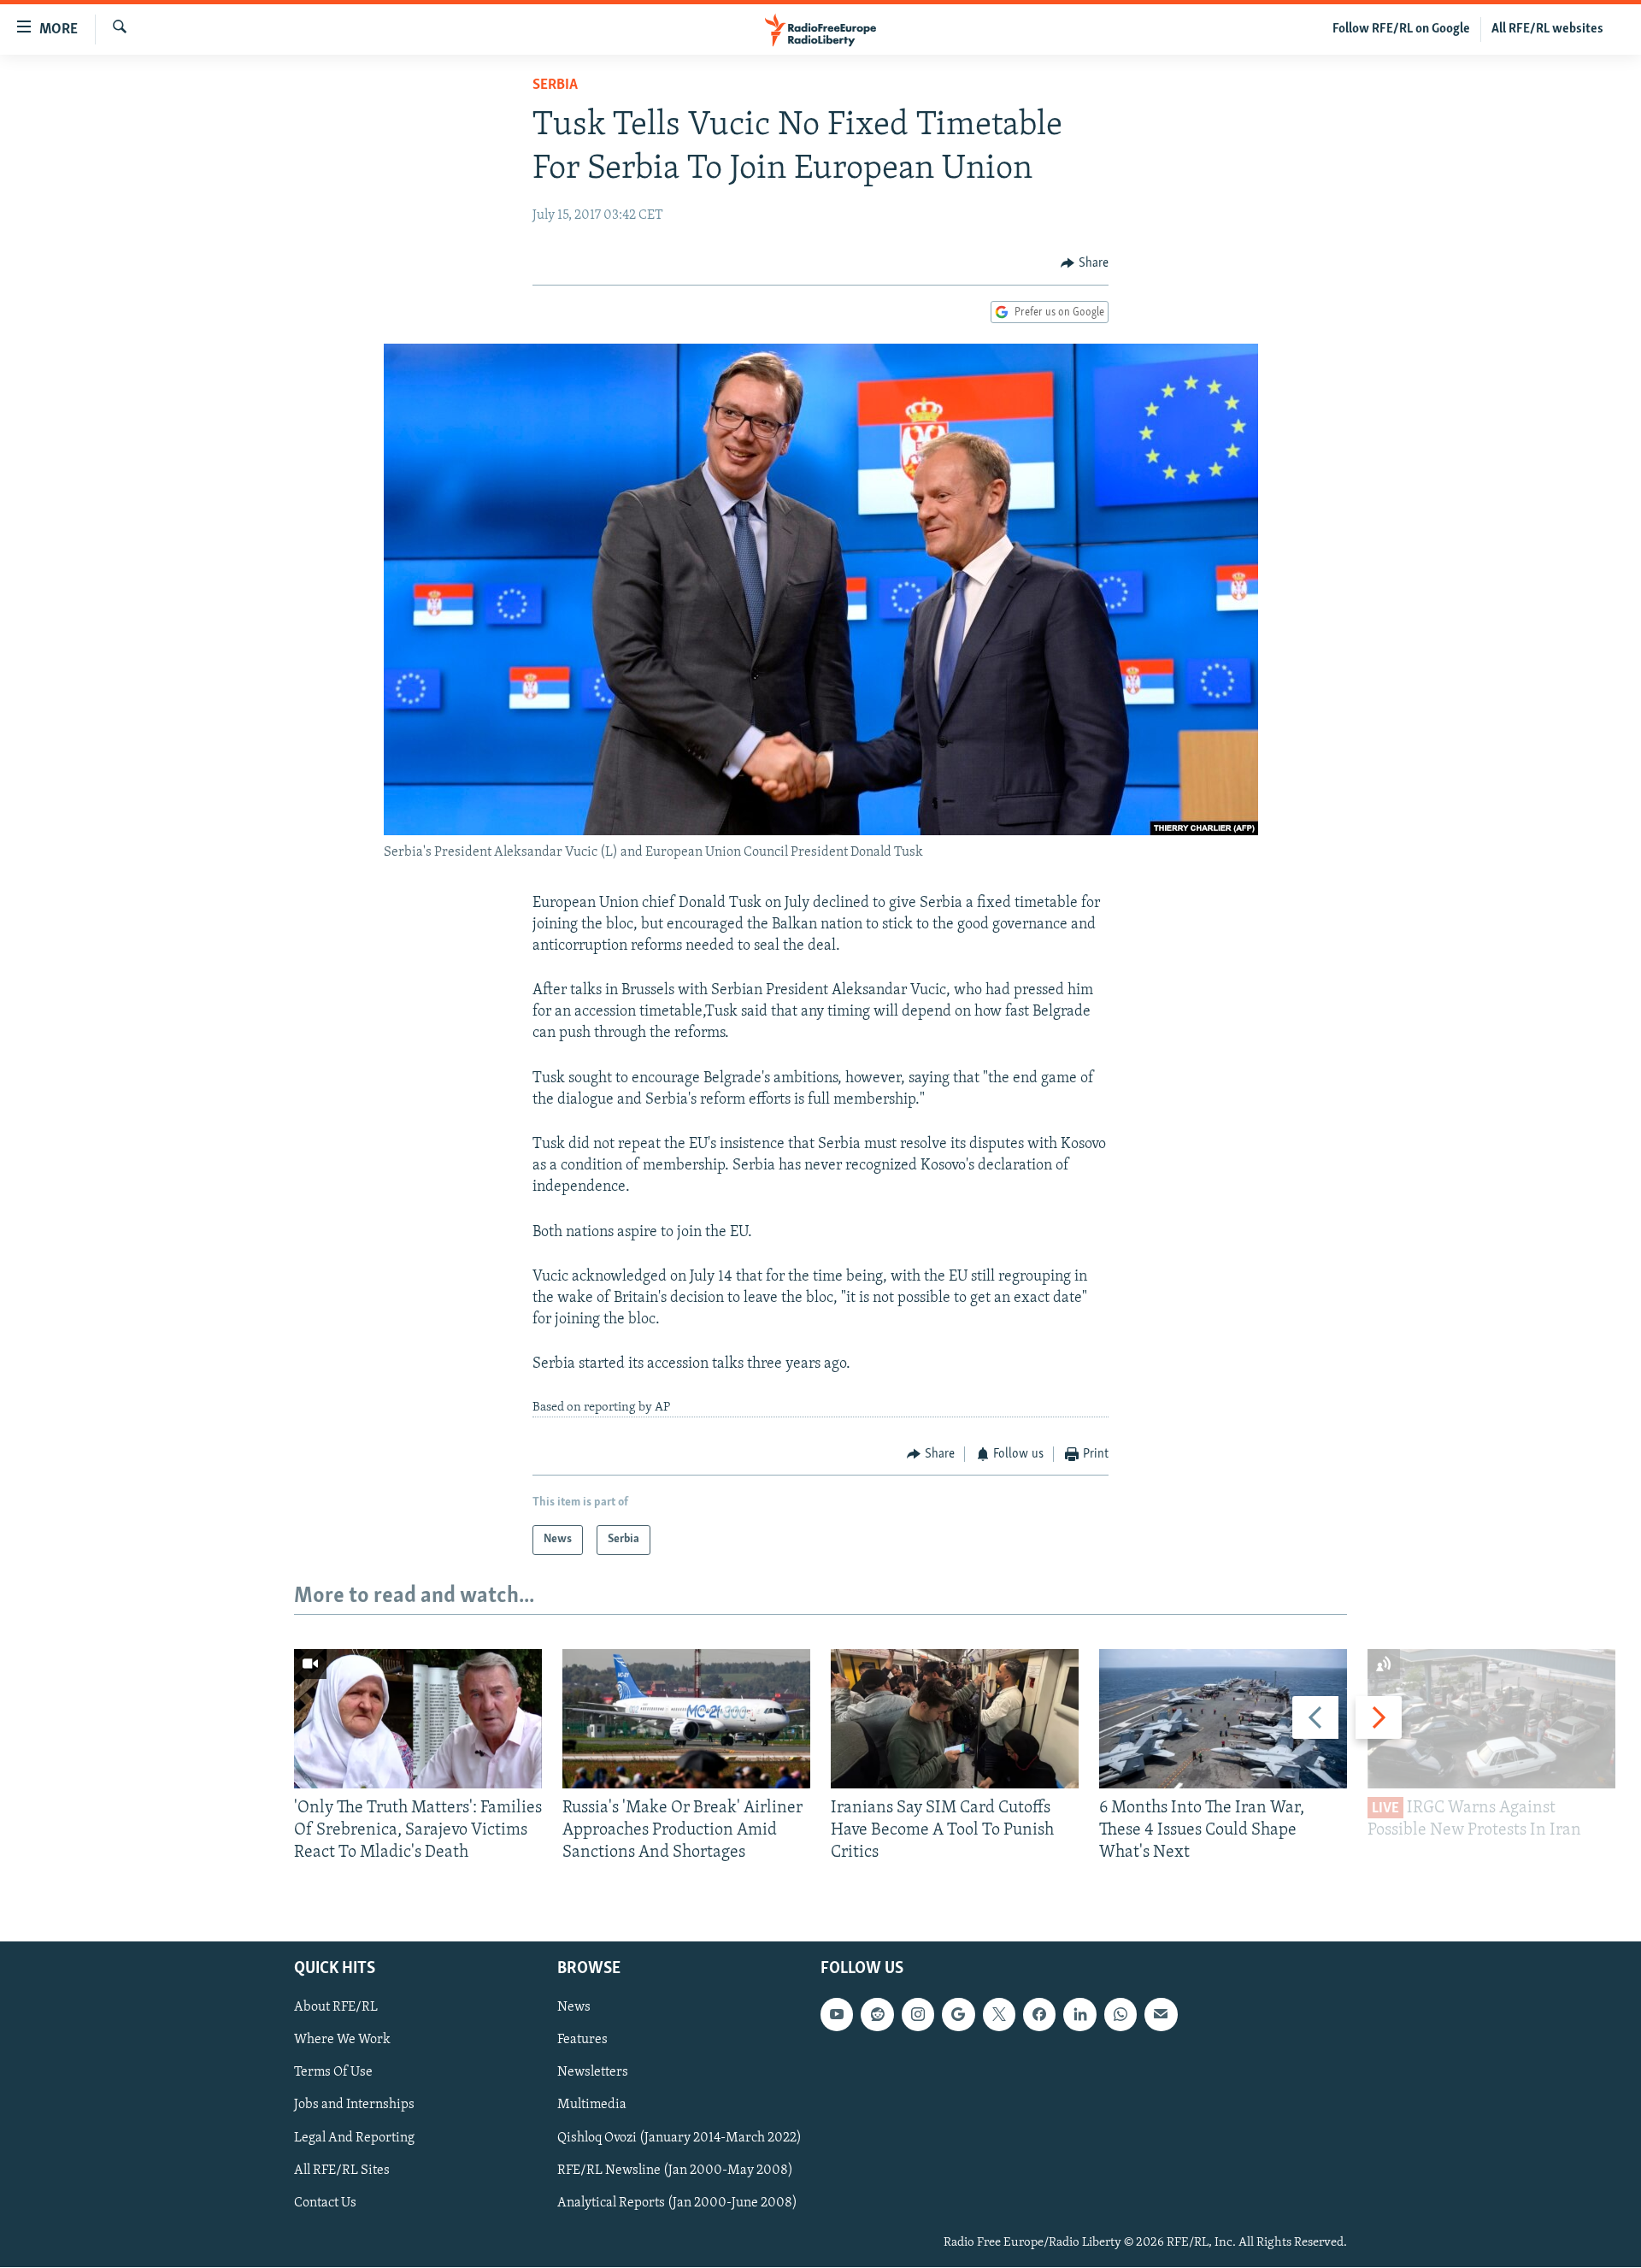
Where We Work (342, 2041)
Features (582, 2041)
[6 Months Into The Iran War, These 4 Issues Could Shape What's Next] (1223, 1719)
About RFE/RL (336, 2008)
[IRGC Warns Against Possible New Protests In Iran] (1491, 1719)
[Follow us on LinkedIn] (1079, 2015)
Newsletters (593, 2073)
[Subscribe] (1161, 2015)
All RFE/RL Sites (342, 2171)
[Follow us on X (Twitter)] (999, 2015)
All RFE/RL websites (1547, 29)
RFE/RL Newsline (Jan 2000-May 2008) (675, 2171)
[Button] (1085, 263)
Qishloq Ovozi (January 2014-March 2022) (679, 2138)
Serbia (555, 85)
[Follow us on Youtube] (837, 2015)
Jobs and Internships (354, 2106)
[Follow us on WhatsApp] (1120, 2015)
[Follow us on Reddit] (877, 2015)
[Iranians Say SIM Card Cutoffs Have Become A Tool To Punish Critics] (955, 1719)
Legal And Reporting (354, 2138)
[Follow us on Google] (958, 2015)
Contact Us (325, 2203)
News (574, 2008)
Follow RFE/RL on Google (1401, 29)
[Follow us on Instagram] (918, 2015)
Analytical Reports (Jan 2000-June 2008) (677, 2203)
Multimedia (592, 2106)
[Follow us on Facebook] (1039, 2015)
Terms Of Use (333, 2073)
